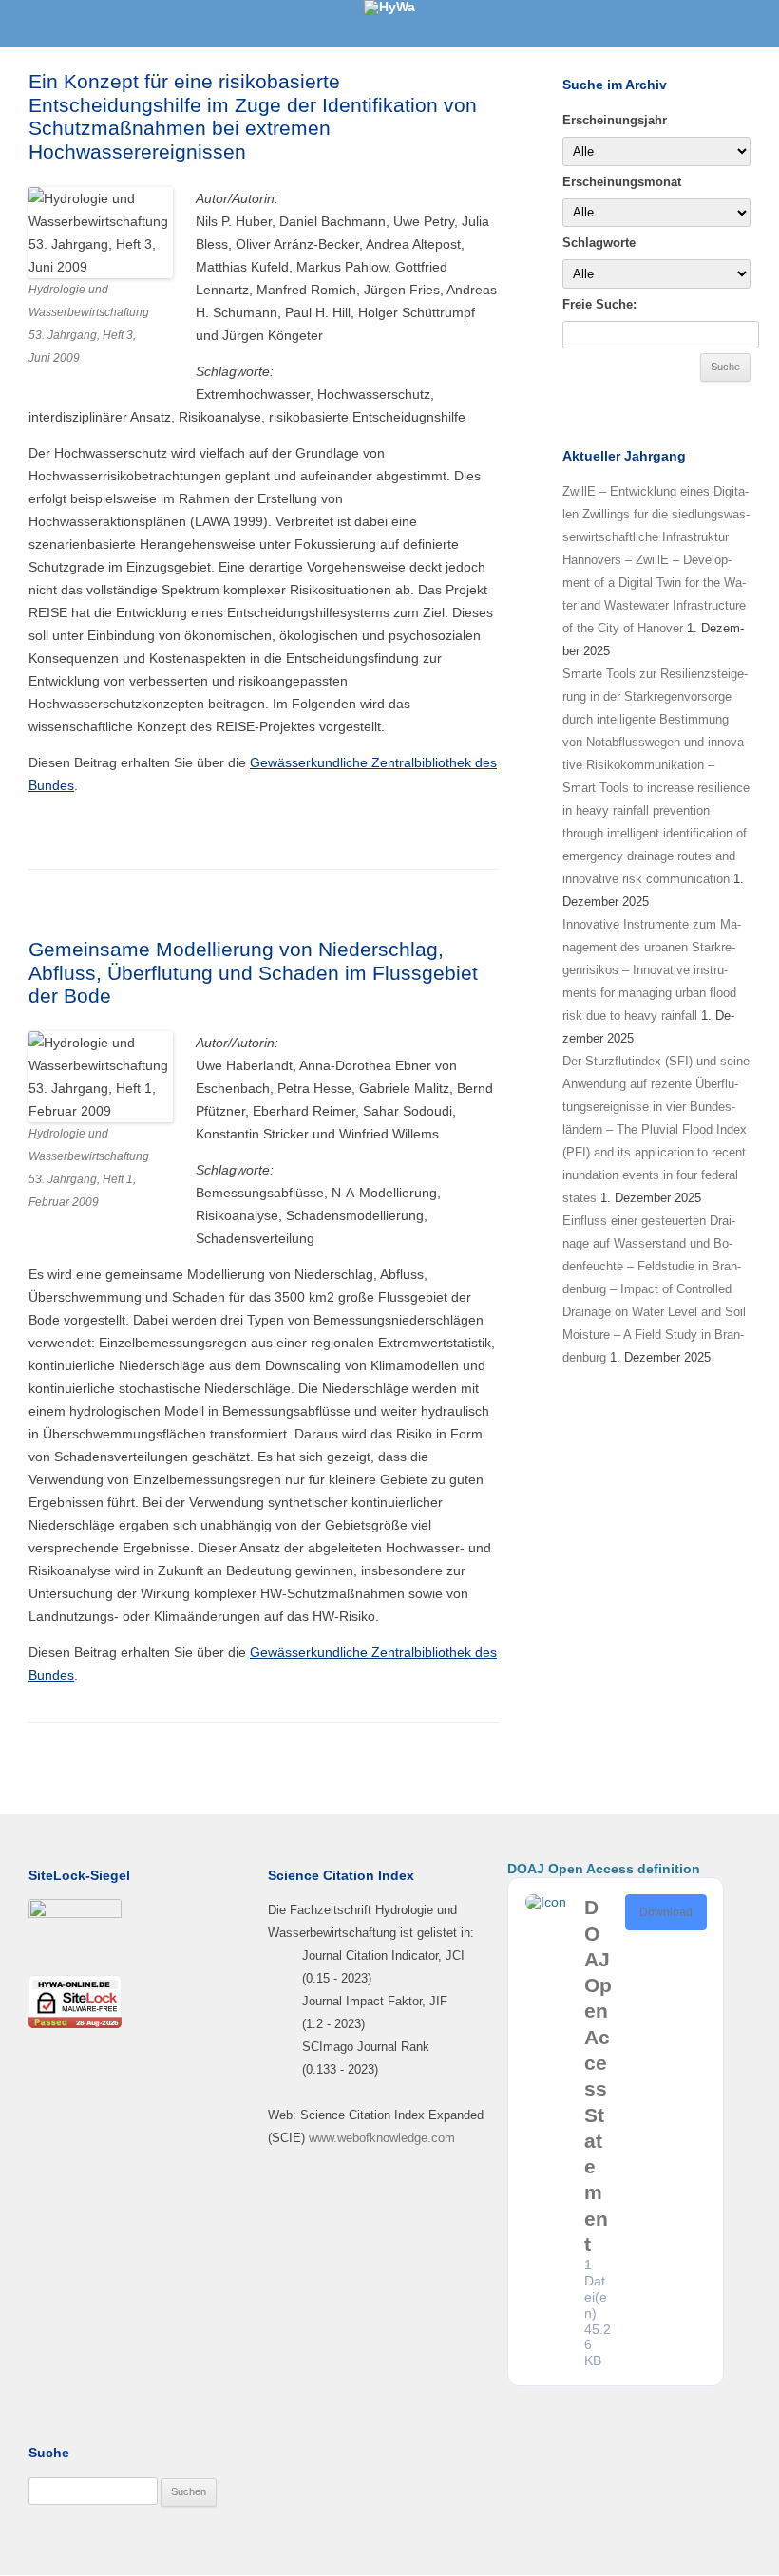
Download (666, 1912)
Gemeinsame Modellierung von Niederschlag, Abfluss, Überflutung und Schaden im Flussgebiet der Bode (253, 972)
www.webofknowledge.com (382, 2138)
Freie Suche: (599, 304)
